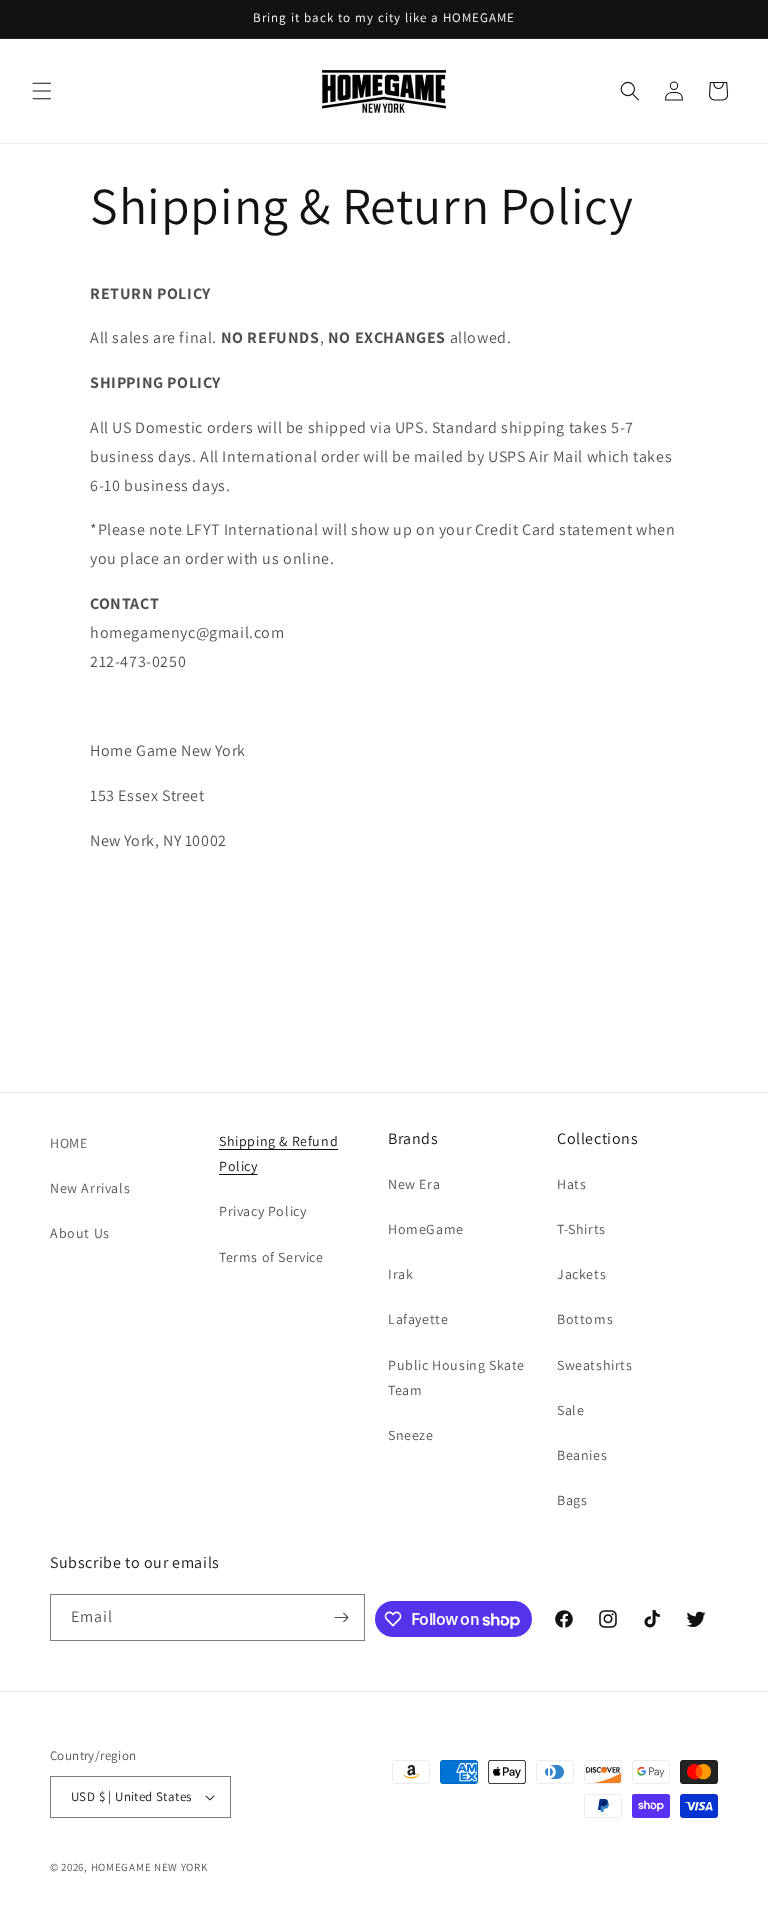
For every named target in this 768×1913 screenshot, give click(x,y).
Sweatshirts (595, 1365)
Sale (570, 1410)
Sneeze (411, 1435)
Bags (572, 1500)
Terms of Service (271, 1257)
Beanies (582, 1455)
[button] (42, 91)
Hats (571, 1184)
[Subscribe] (342, 1617)
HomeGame (426, 1229)
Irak (400, 1274)
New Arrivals (90, 1188)
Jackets (581, 1274)
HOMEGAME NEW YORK (149, 1867)
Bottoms (585, 1319)
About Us (80, 1233)
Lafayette (418, 1319)
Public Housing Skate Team (456, 1377)
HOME (68, 1143)
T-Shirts (581, 1229)
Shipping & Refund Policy (278, 1153)
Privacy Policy (262, 1211)
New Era (414, 1184)
